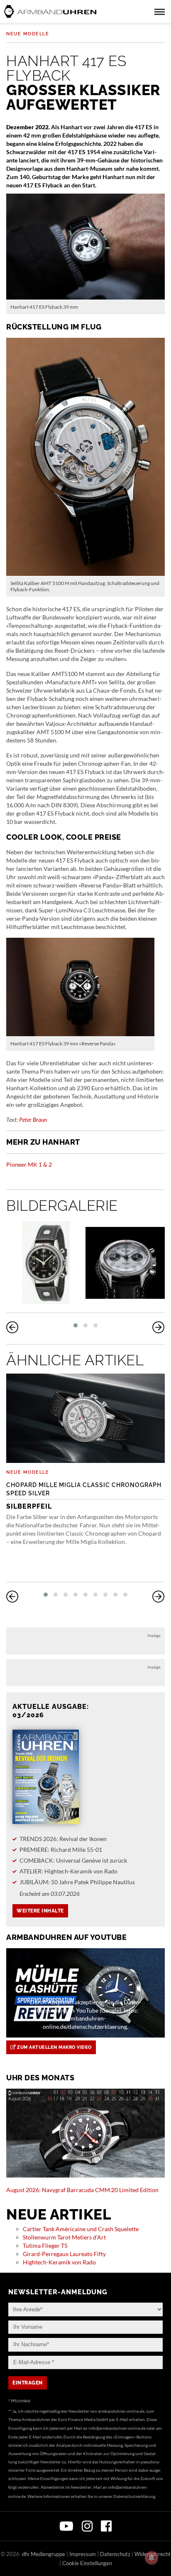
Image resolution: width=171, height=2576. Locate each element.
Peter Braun (33, 1120)
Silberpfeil (84, 1496)
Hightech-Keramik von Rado (59, 2262)
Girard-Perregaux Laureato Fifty (64, 2254)
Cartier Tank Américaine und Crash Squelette (81, 2229)
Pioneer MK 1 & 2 (29, 1164)
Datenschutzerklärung (134, 2496)
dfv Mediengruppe (44, 2554)
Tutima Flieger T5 (45, 2245)
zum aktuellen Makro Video (54, 2047)
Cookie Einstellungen (87, 2563)
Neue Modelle (28, 34)
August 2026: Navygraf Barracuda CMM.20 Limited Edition (82, 2190)
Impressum (83, 2554)
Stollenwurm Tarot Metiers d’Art (64, 2237)
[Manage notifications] (151, 2558)
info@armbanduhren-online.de (117, 2428)
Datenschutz (115, 2554)
